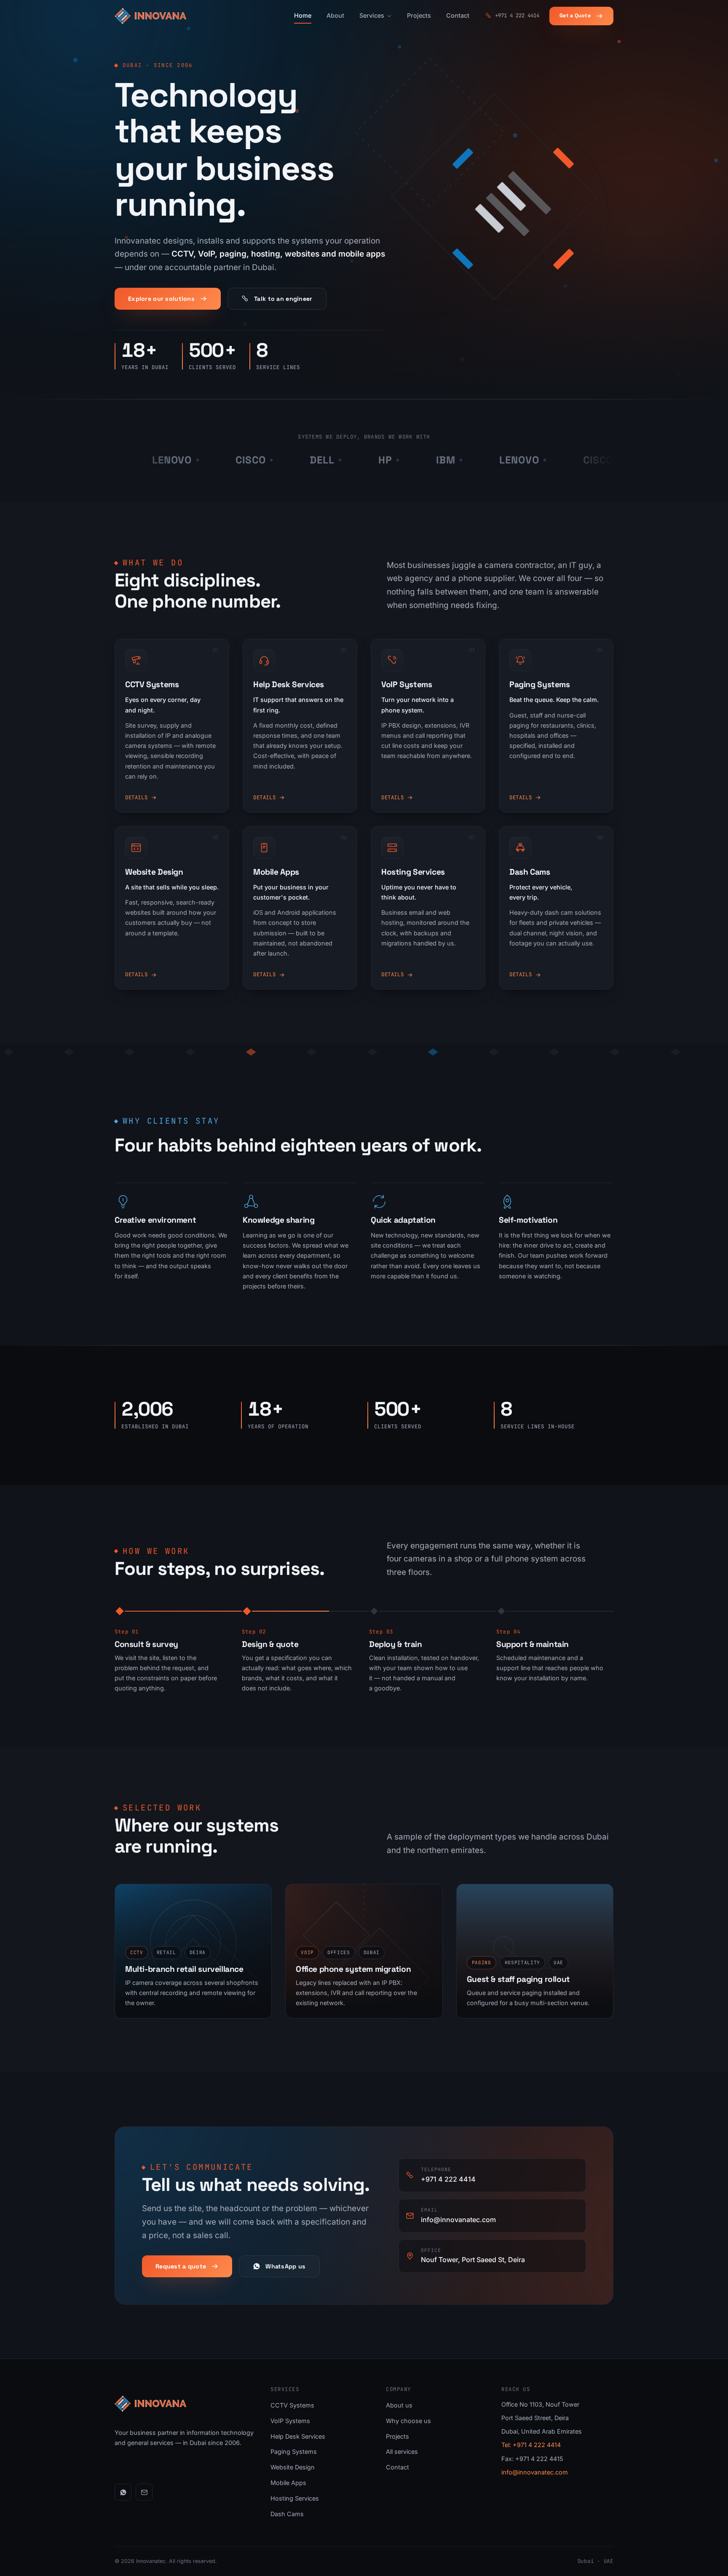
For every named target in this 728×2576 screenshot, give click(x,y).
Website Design (293, 2467)
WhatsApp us (285, 2266)
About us (399, 2405)
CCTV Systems (292, 2405)
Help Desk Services (298, 2436)
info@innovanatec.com (535, 2472)
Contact (458, 15)
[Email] (144, 2492)
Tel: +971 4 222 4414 (531, 2445)
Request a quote (181, 2266)
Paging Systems (294, 2451)
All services (402, 2451)
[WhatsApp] (123, 2492)
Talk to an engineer (283, 299)
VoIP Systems (290, 2421)
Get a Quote (575, 16)
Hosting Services (295, 2498)
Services (372, 15)
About (335, 15)
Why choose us (408, 2421)
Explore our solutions (161, 299)
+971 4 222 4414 (517, 15)
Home (303, 15)
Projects (419, 15)
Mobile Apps (288, 2483)
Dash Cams (287, 2514)
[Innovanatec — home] (150, 16)
